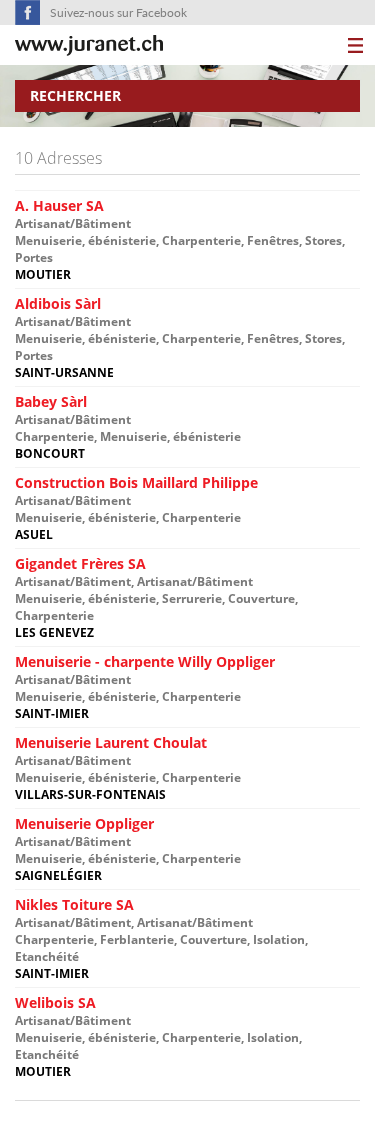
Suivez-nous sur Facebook (118, 12)
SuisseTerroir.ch (89, 45)
